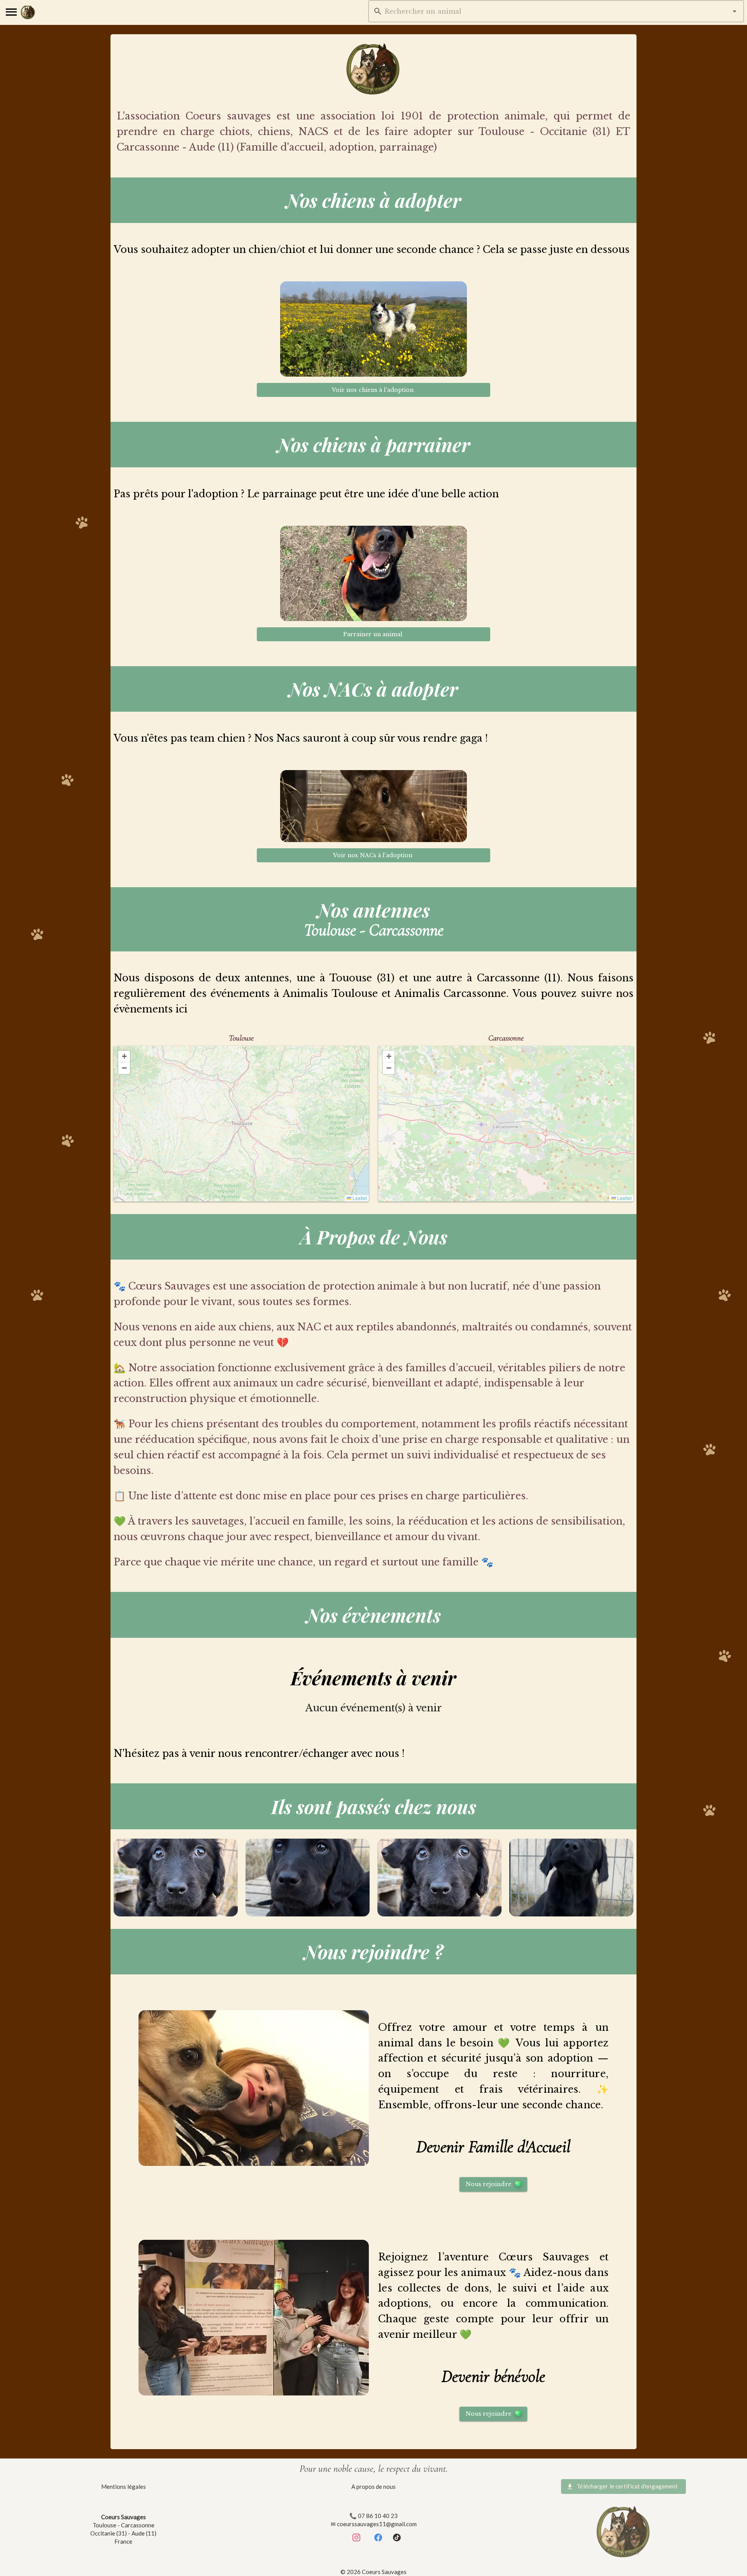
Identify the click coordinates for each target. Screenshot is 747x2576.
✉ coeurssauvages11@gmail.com (374, 2524)
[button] (735, 11)
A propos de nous (373, 2487)
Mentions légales (124, 2487)
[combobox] (556, 11)
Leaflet (359, 1198)
